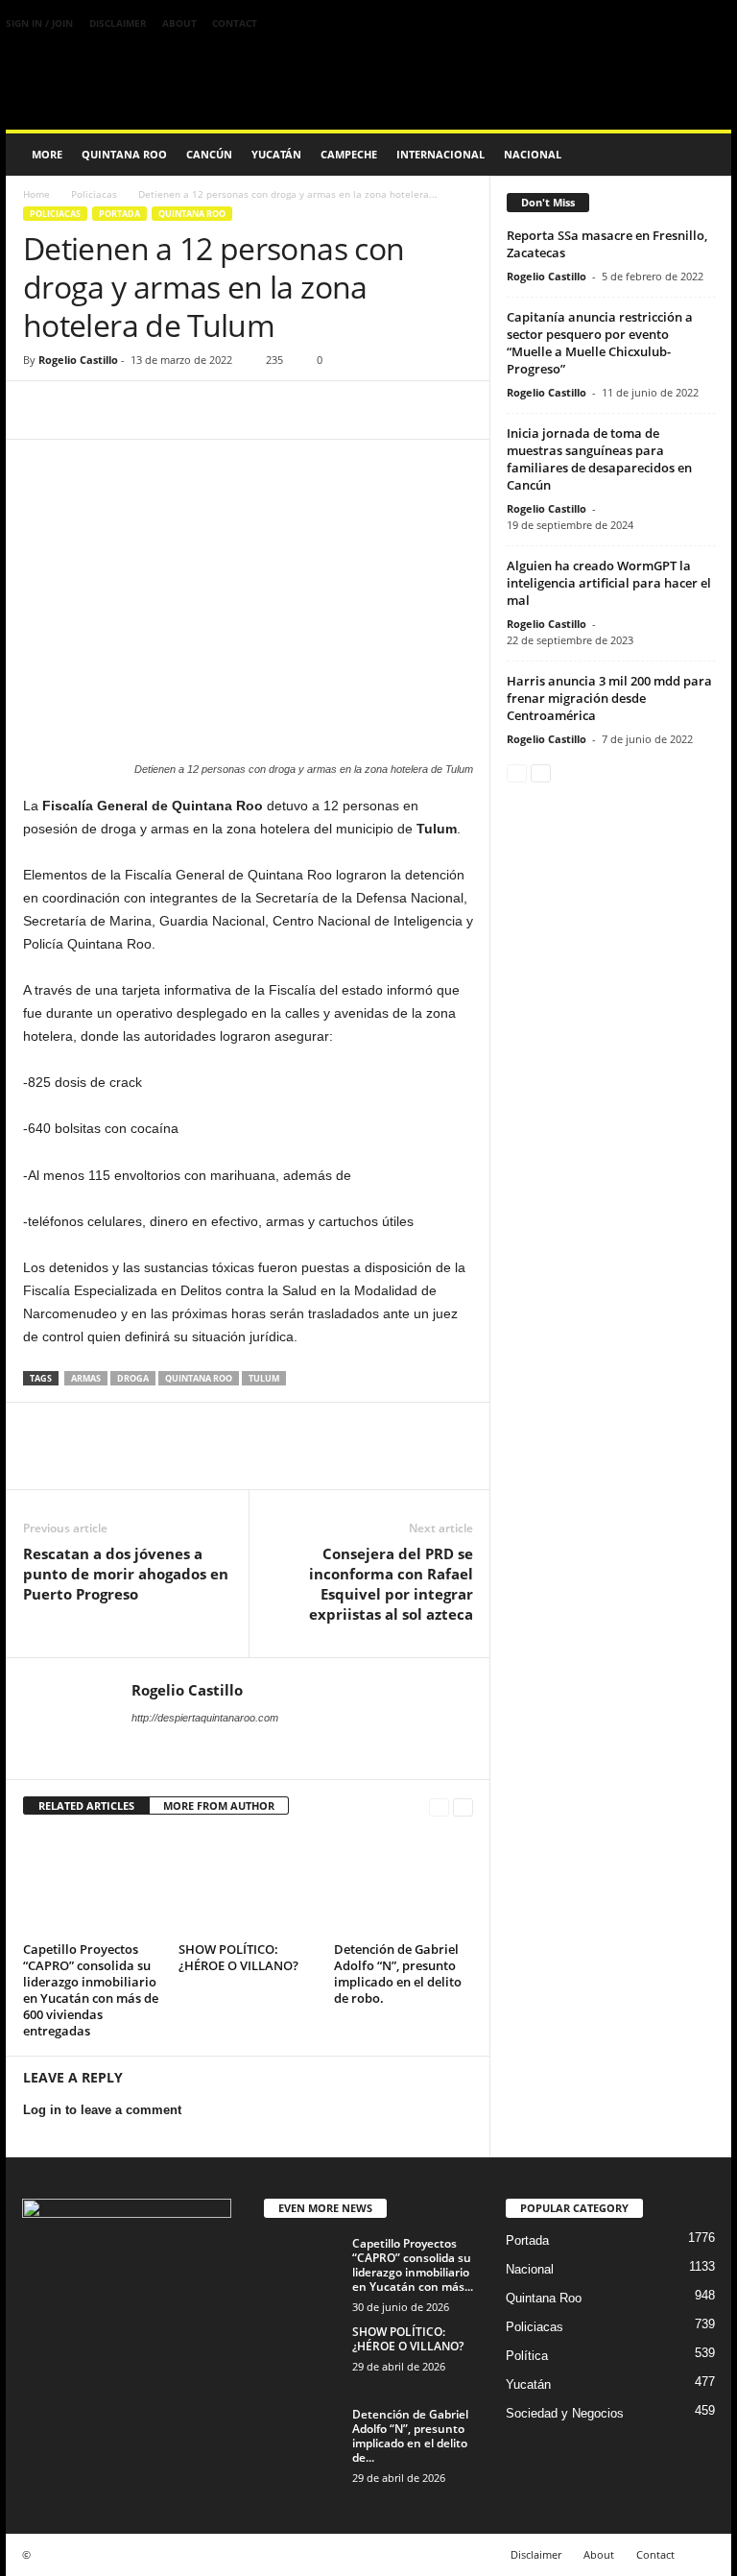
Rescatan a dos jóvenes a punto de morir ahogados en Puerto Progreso (126, 1574)
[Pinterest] (131, 410)
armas (86, 1378)
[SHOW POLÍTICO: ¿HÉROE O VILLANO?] (248, 1884)
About (179, 23)
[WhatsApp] (175, 410)
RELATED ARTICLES (86, 1806)
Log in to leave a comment (102, 2110)
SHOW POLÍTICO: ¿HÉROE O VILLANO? (238, 1957)
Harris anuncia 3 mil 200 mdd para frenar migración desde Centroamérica (609, 698)
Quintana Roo (124, 154)
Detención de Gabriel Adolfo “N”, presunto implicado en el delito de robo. (398, 1974)
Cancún (209, 154)
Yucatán (276, 154)
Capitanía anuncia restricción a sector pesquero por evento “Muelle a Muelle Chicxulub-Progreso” (600, 343)
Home (36, 194)
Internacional (440, 154)
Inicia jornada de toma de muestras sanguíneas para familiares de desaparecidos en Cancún (599, 459)
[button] (702, 155)
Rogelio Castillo (78, 360)
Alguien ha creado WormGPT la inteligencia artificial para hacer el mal (609, 583)
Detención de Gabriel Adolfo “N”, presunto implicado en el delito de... (410, 2436)
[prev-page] (439, 1806)
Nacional (533, 154)
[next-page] (463, 1806)
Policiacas (94, 194)
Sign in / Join (39, 23)
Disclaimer (118, 23)
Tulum (264, 1378)
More (47, 154)
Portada (119, 214)
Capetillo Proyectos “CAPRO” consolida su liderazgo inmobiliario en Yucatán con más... (413, 2265)
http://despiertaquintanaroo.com (205, 1718)
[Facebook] (42, 410)
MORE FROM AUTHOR (219, 1806)
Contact (235, 23)
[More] (220, 410)
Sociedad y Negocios (565, 2413)
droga (133, 1378)
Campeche (349, 154)
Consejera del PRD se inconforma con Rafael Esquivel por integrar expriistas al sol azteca (391, 1584)
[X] (86, 410)
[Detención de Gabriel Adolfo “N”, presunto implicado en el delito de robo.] (404, 1884)
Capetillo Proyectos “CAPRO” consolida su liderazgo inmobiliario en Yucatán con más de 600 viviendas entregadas (91, 1990)
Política (527, 2356)
